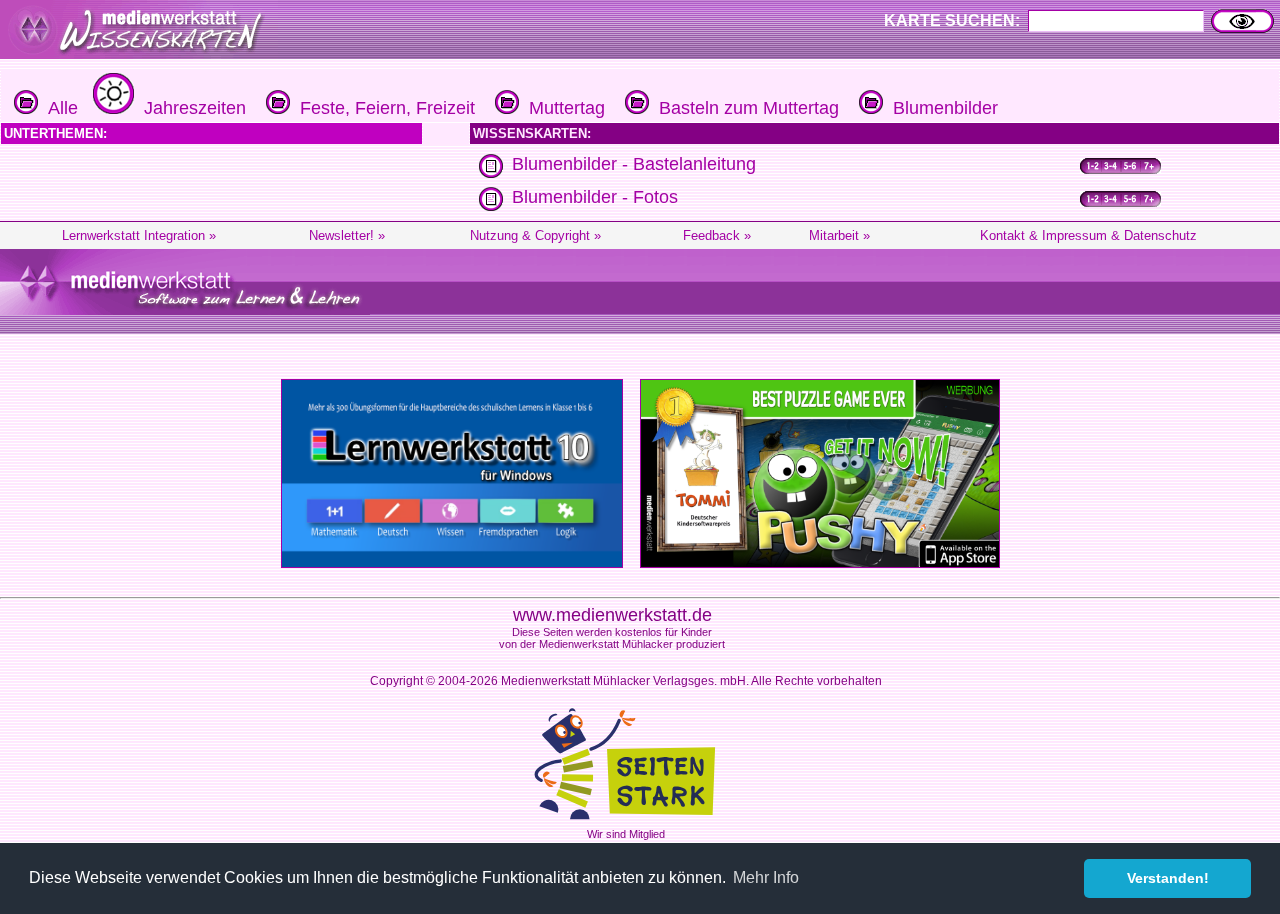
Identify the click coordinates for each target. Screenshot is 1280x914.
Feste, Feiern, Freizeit (382, 108)
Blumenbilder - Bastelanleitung (634, 164)
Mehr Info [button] (766, 877)
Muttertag (562, 108)
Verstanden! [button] (1168, 878)
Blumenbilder (940, 108)
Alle (58, 108)
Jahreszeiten (190, 108)
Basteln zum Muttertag (744, 108)
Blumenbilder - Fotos (595, 197)
